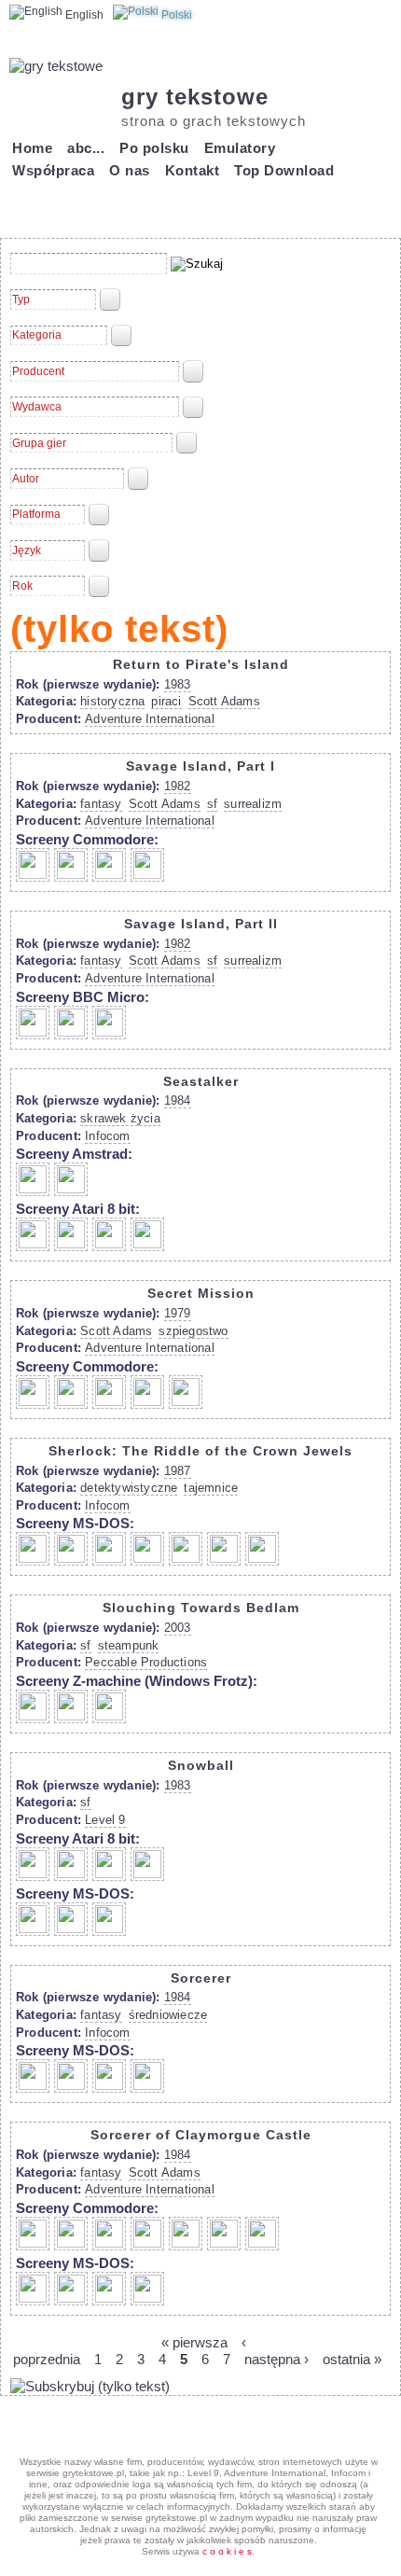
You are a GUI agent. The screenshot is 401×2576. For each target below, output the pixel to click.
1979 (178, 1313)
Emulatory (240, 148)
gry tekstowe (195, 97)
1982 (178, 786)
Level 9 (105, 1820)
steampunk (129, 1645)
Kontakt (193, 170)
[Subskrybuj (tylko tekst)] (90, 2386)
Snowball (201, 1765)
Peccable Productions (146, 1662)
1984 (178, 1100)
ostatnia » (352, 2359)
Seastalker (201, 1081)
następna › (277, 2359)
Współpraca (53, 170)
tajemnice (211, 1488)
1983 (178, 684)
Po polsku (154, 148)
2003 (178, 1628)
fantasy (101, 804)
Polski (175, 15)
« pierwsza (194, 2342)
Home (32, 148)
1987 (178, 1471)
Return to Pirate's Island (201, 664)
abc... (86, 148)
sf (212, 804)
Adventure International (150, 719)
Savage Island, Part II (201, 924)
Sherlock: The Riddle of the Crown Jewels (200, 1451)
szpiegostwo (193, 1331)
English (83, 15)
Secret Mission (201, 1293)
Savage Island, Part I (200, 766)
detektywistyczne (129, 1488)
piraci (166, 701)
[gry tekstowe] (56, 66)
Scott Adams (224, 701)
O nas (130, 170)
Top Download (284, 170)
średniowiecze (168, 2015)
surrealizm (253, 804)
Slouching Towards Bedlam (201, 1608)
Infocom (107, 1136)
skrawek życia (120, 1118)
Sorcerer (201, 1978)
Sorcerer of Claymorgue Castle (201, 2135)
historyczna (112, 701)
